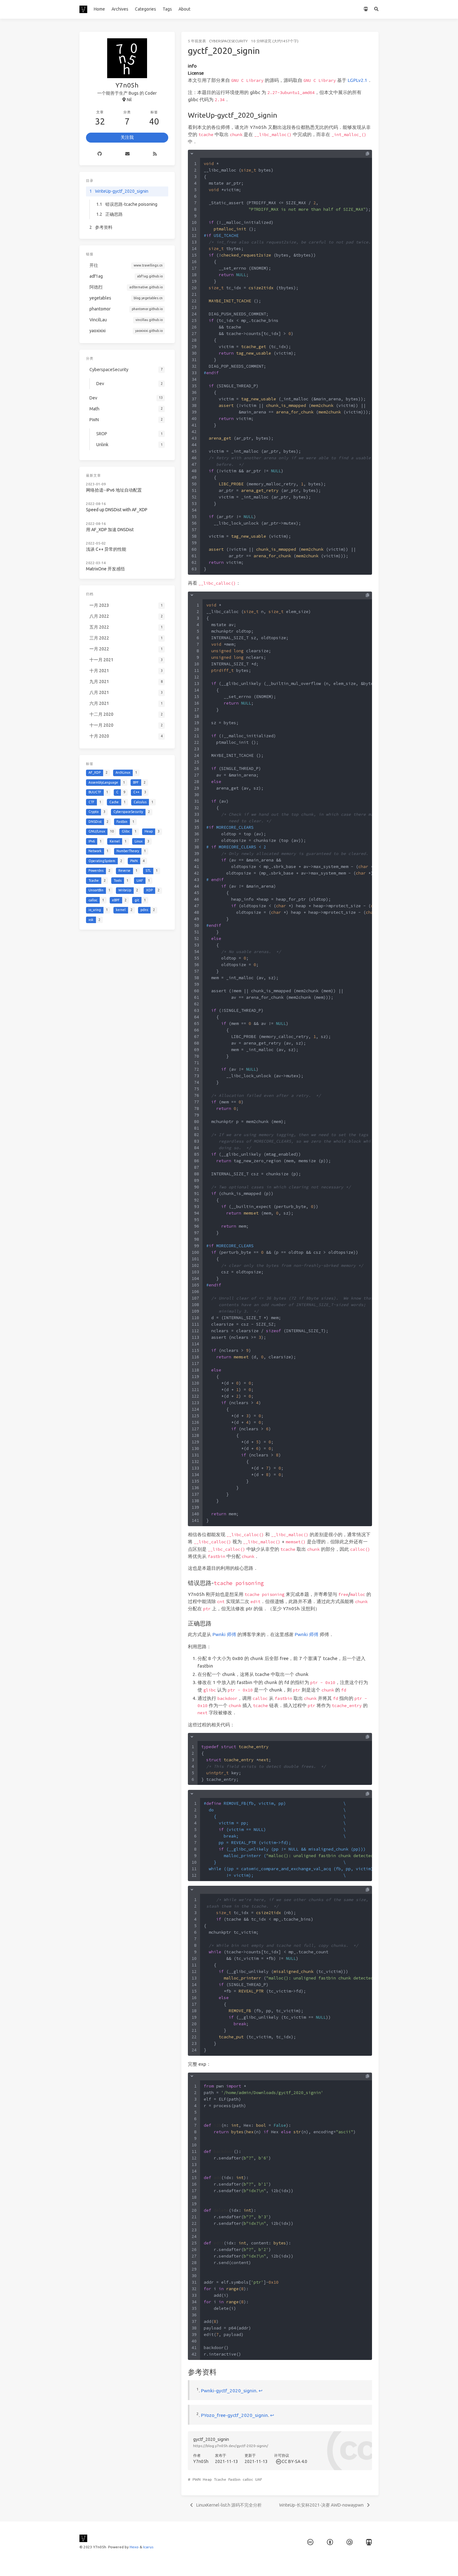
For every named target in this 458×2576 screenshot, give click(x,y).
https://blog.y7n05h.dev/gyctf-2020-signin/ (231, 2446)
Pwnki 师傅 (224, 1634)
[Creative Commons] (278, 2461)
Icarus (148, 2547)
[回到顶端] (395, 2564)
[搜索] (377, 9)
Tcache (220, 2479)
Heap (207, 2479)
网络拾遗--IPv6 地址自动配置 (114, 490)
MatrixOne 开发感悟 (105, 569)
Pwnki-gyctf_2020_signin (229, 2391)
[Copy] (367, 154)
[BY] (330, 2542)
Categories (146, 9)
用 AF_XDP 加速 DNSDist (110, 530)
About (184, 9)
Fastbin (234, 2479)
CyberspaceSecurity (228, 41)
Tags (167, 9)
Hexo (134, 2547)
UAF (259, 2479)
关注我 (127, 137)
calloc (248, 2479)
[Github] (100, 154)
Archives (120, 9)
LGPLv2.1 (358, 80)
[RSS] (155, 154)
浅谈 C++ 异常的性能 (106, 549)
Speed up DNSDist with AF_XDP (117, 510)
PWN (197, 2479)
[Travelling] (366, 9)
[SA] (350, 2542)
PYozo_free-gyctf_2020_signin (234, 2415)
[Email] (128, 154)
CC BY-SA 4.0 (294, 2461)
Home (99, 9)
